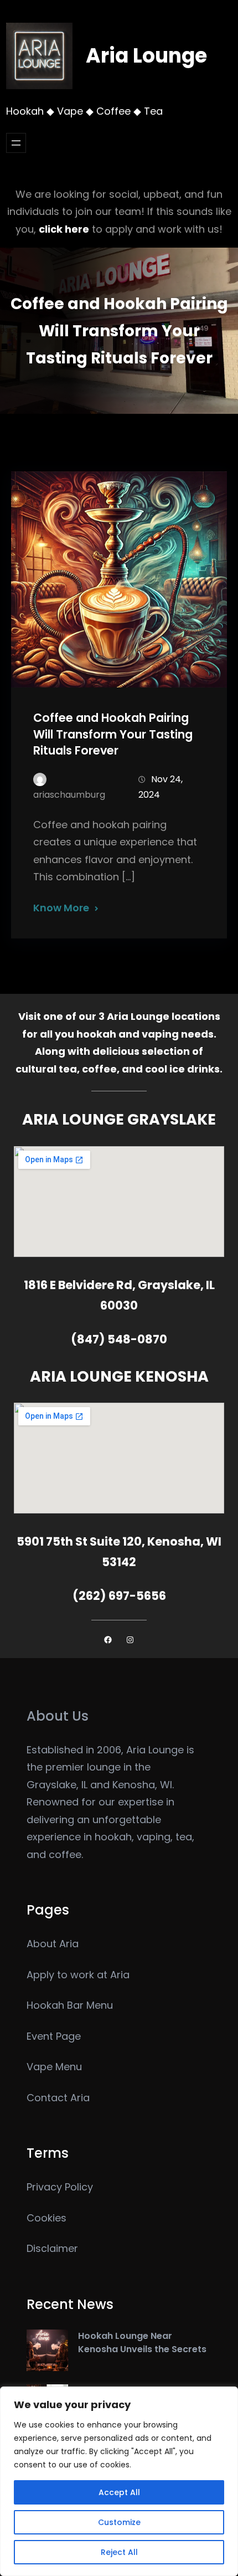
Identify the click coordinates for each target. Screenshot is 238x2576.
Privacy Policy (60, 2187)
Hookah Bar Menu (70, 2005)
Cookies (46, 2218)
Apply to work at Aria (78, 1975)
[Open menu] (16, 143)
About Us (58, 1716)
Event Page (54, 2036)
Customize (119, 2522)
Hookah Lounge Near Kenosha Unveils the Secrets (142, 2342)
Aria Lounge (146, 56)
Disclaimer (52, 2248)
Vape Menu (54, 2067)
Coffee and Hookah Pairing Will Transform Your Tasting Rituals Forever (113, 734)
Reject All (119, 2552)
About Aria (53, 1944)
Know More (61, 908)
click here (64, 229)
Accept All (119, 2492)
